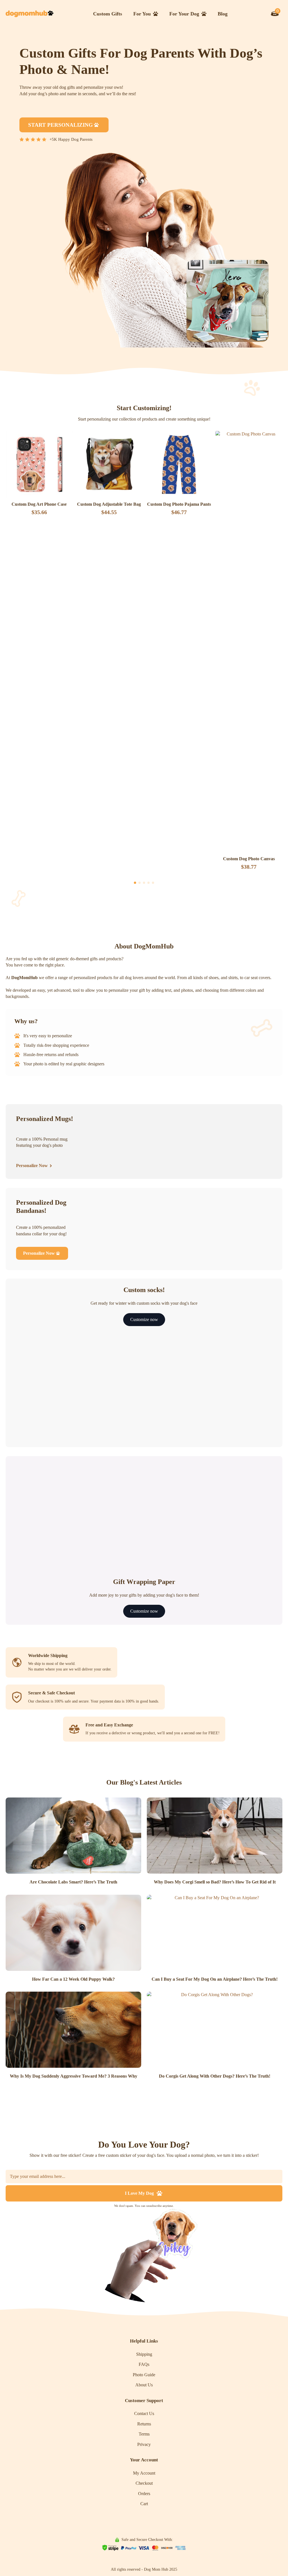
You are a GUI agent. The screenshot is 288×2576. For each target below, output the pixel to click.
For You (142, 14)
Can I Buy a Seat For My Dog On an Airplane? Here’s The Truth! (215, 1979)
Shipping (144, 2354)
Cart (144, 2504)
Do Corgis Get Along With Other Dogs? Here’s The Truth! (215, 2076)
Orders (144, 2494)
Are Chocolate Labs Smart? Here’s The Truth (73, 1882)
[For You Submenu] (157, 14)
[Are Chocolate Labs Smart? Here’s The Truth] (73, 1836)
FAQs (144, 2364)
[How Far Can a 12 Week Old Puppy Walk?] (73, 1933)
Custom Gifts (108, 14)
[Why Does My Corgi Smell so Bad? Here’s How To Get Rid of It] (215, 1836)
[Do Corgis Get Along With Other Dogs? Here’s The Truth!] (215, 2030)
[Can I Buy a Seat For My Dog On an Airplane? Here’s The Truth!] (215, 1933)
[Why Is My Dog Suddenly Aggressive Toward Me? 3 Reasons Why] (73, 2030)
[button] (135, 883)
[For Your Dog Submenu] (206, 14)
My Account (144, 2473)
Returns (144, 2424)
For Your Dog (184, 14)
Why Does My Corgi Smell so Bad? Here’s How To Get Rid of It (215, 1882)
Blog (223, 14)
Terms (144, 2434)
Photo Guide (144, 2375)
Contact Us (144, 2413)
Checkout (144, 2483)
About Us (144, 2385)
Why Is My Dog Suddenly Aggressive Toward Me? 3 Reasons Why (74, 2076)
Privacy (144, 2444)
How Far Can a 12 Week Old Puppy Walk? (73, 1979)
